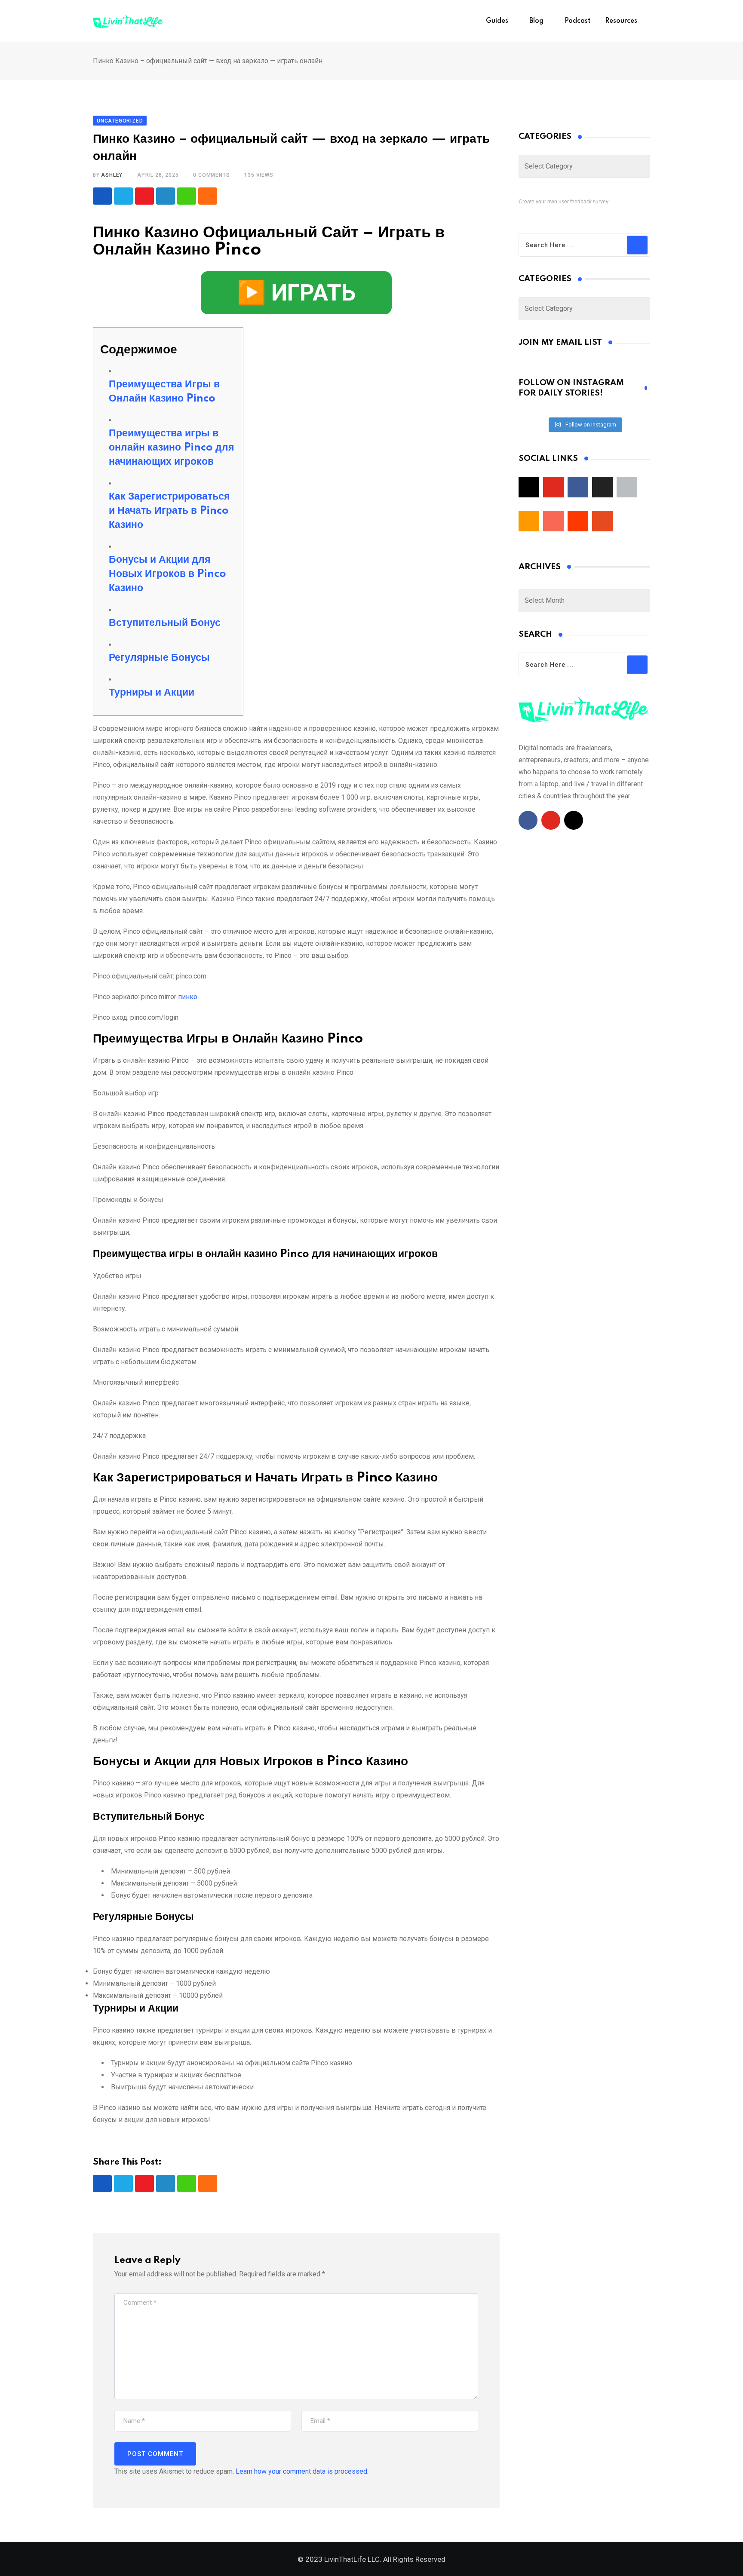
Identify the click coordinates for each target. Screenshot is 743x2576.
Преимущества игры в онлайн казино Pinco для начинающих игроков (171, 448)
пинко (188, 997)
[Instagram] (529, 487)
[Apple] (627, 487)
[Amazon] (529, 521)
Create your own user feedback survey (563, 202)
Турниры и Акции (152, 693)
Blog (536, 21)
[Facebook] (578, 487)
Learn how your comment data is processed (301, 2471)
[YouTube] (553, 487)
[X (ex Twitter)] (602, 487)
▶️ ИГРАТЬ (296, 293)
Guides (497, 21)
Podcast (577, 21)
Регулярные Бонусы (159, 658)
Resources (621, 21)
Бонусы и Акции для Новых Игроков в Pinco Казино (167, 574)
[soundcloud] (578, 521)
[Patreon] (553, 521)
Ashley (112, 175)
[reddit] (602, 521)
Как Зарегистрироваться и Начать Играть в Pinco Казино (169, 511)
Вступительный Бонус (165, 623)
